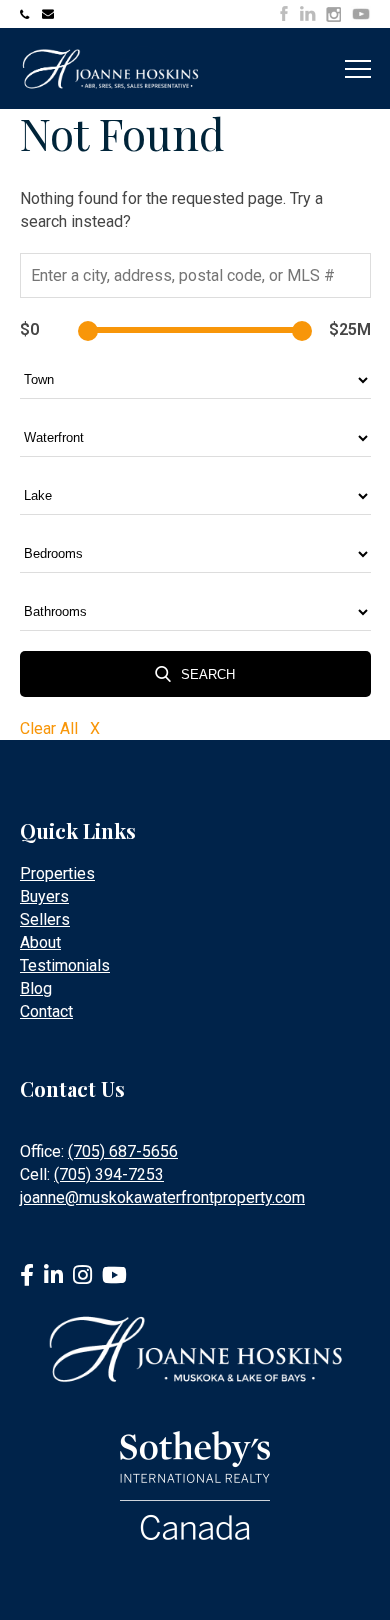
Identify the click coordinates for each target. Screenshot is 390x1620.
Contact (46, 1011)
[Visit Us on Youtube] (361, 17)
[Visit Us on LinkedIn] (308, 13)
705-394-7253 (28, 14)
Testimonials (65, 965)
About (40, 942)
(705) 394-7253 (109, 1174)
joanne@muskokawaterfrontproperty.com (50, 14)
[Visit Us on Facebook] (284, 13)
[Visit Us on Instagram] (333, 15)
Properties (57, 873)
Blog (36, 988)
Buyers (44, 896)
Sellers (45, 919)
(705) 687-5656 (123, 1151)
